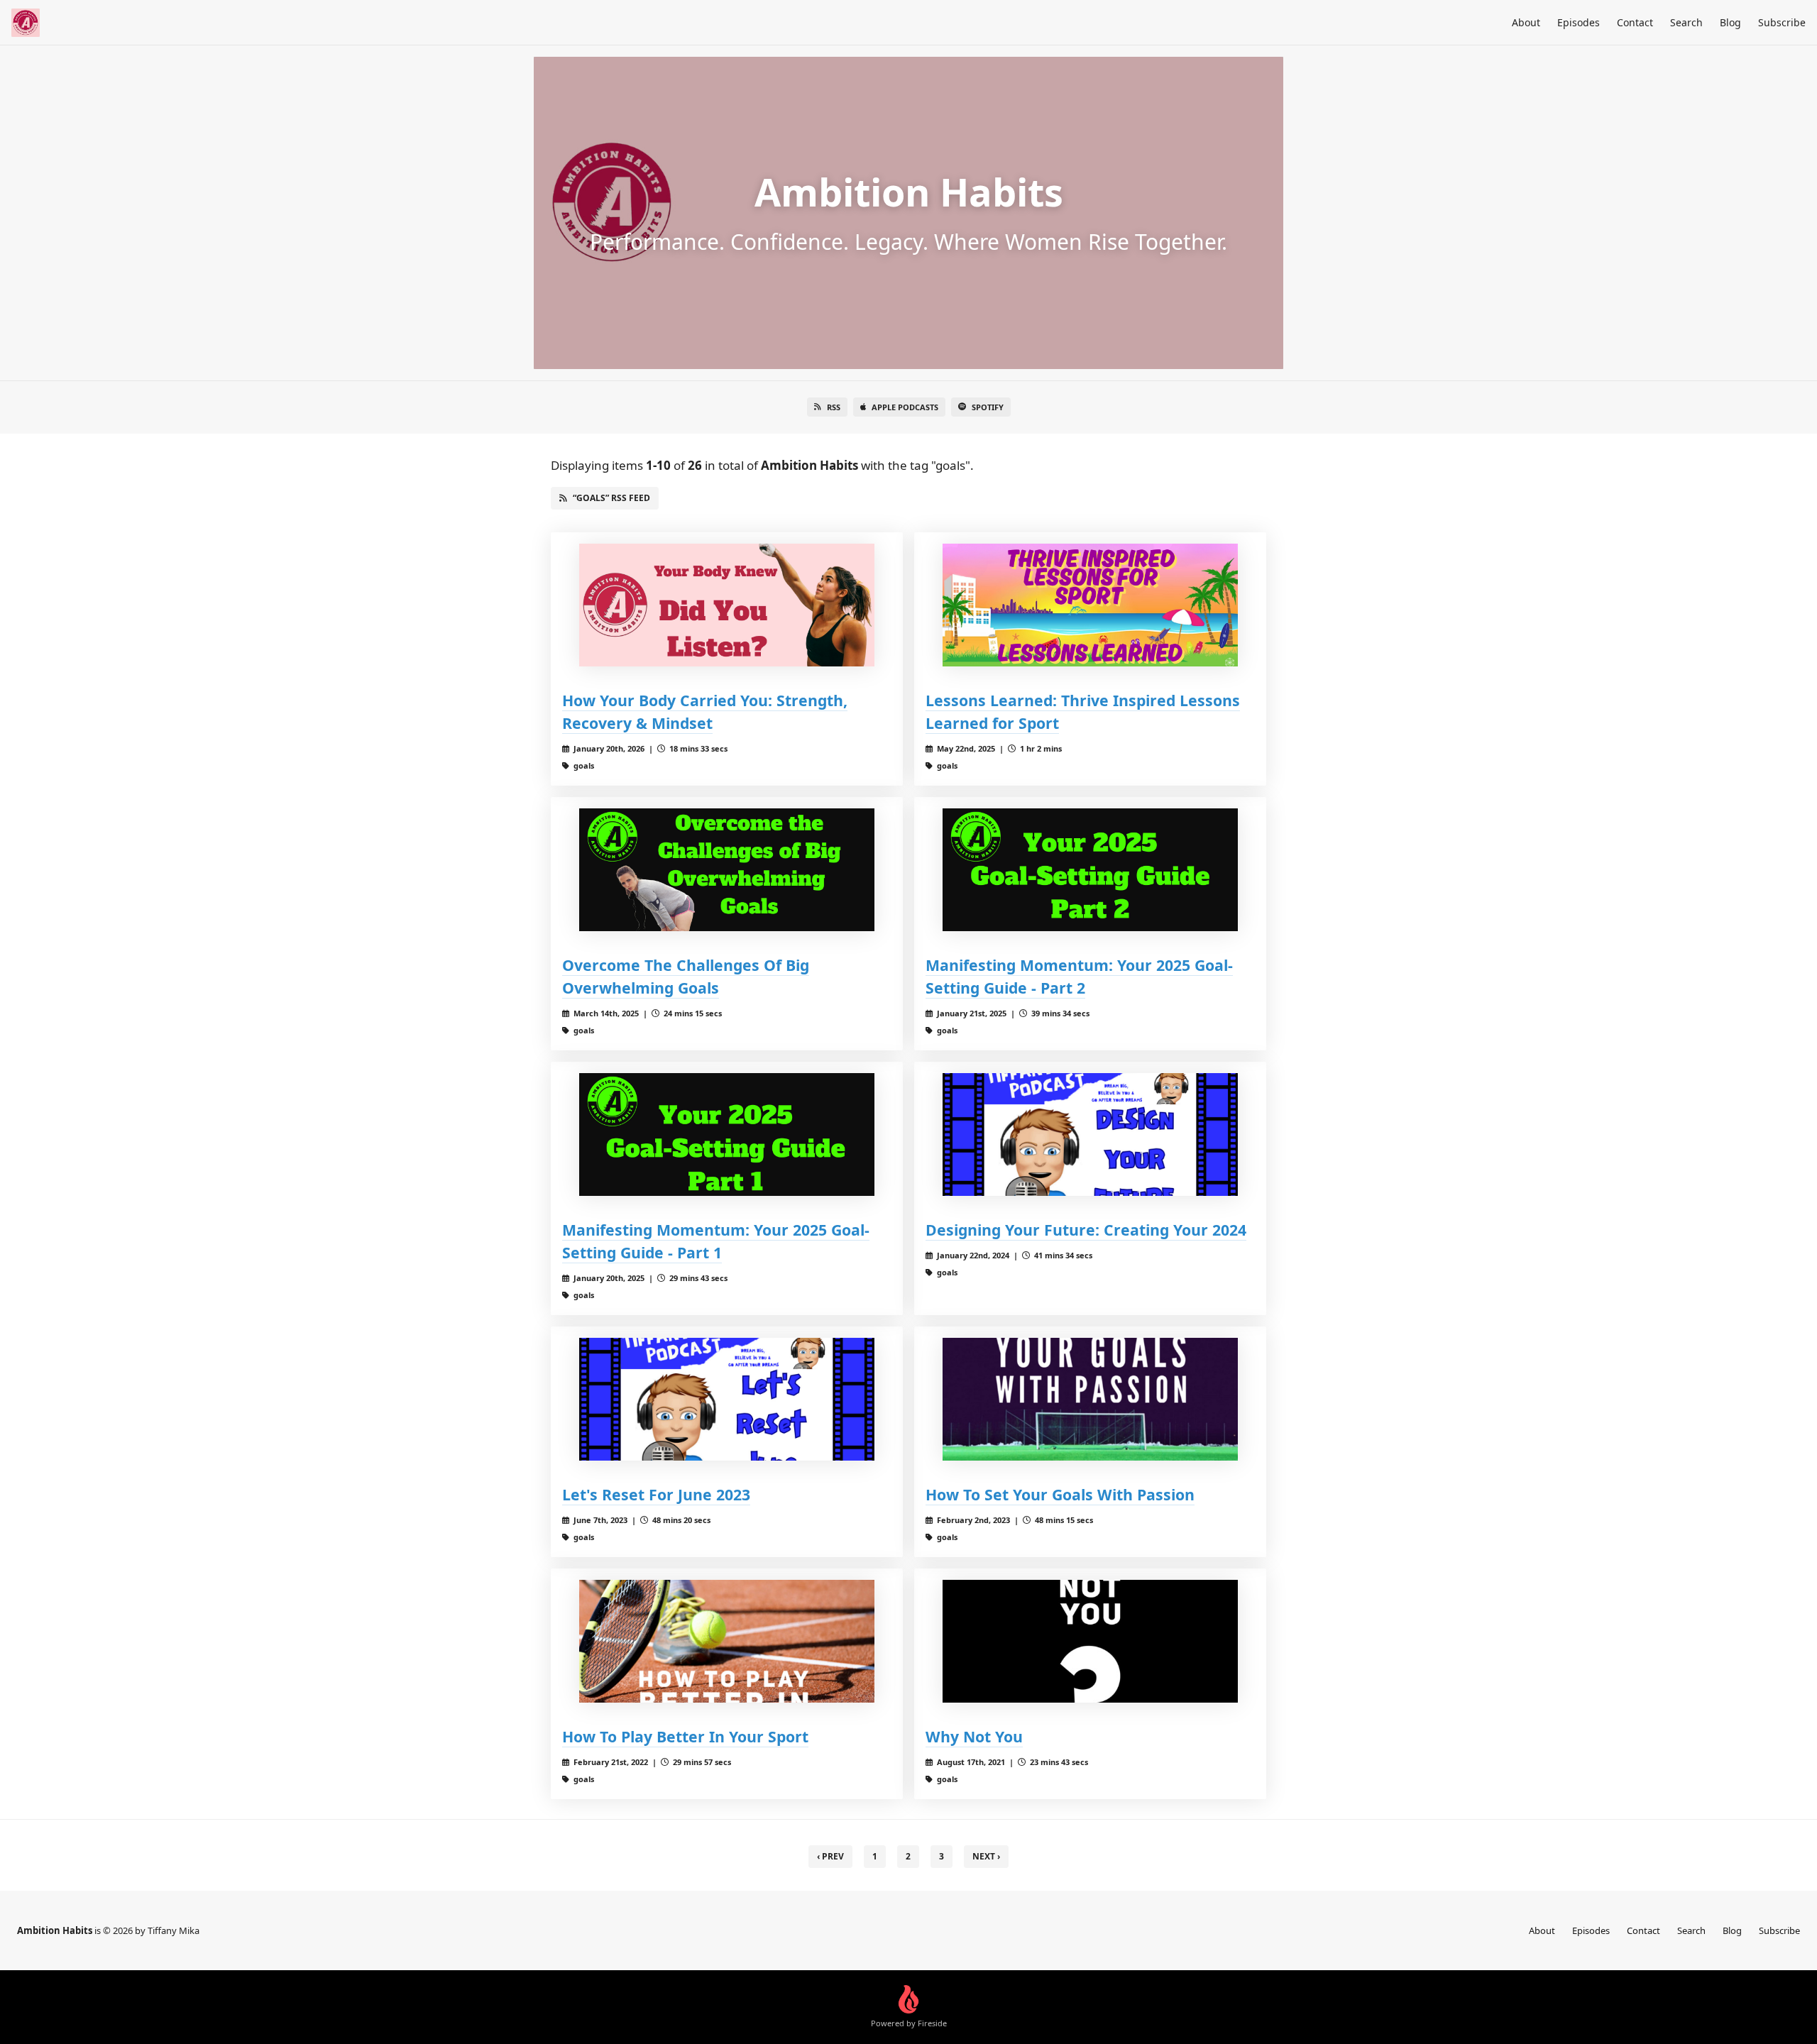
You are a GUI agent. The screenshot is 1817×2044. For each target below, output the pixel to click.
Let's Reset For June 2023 (656, 1494)
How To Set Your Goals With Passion (1060, 1494)
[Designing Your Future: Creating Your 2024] (1090, 1134)
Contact (1635, 22)
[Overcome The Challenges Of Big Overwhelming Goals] (727, 870)
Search (1686, 22)
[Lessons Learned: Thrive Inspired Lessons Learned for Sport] (1090, 605)
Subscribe (1782, 22)
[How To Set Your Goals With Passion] (1090, 1399)
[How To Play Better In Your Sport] (727, 1641)
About (1526, 22)
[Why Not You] (1090, 1641)
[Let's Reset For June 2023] (727, 1399)
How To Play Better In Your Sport (685, 1736)
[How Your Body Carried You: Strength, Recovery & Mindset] (727, 605)
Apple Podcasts (905, 407)
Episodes (1579, 22)
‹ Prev (830, 1856)
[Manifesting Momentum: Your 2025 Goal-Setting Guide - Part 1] (727, 1134)
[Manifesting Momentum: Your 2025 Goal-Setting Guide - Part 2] (1090, 870)
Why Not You (974, 1736)
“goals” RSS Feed (611, 498)
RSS (834, 407)
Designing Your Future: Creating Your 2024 (1086, 1230)
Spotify (988, 407)
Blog (1730, 22)
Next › (986, 1856)
